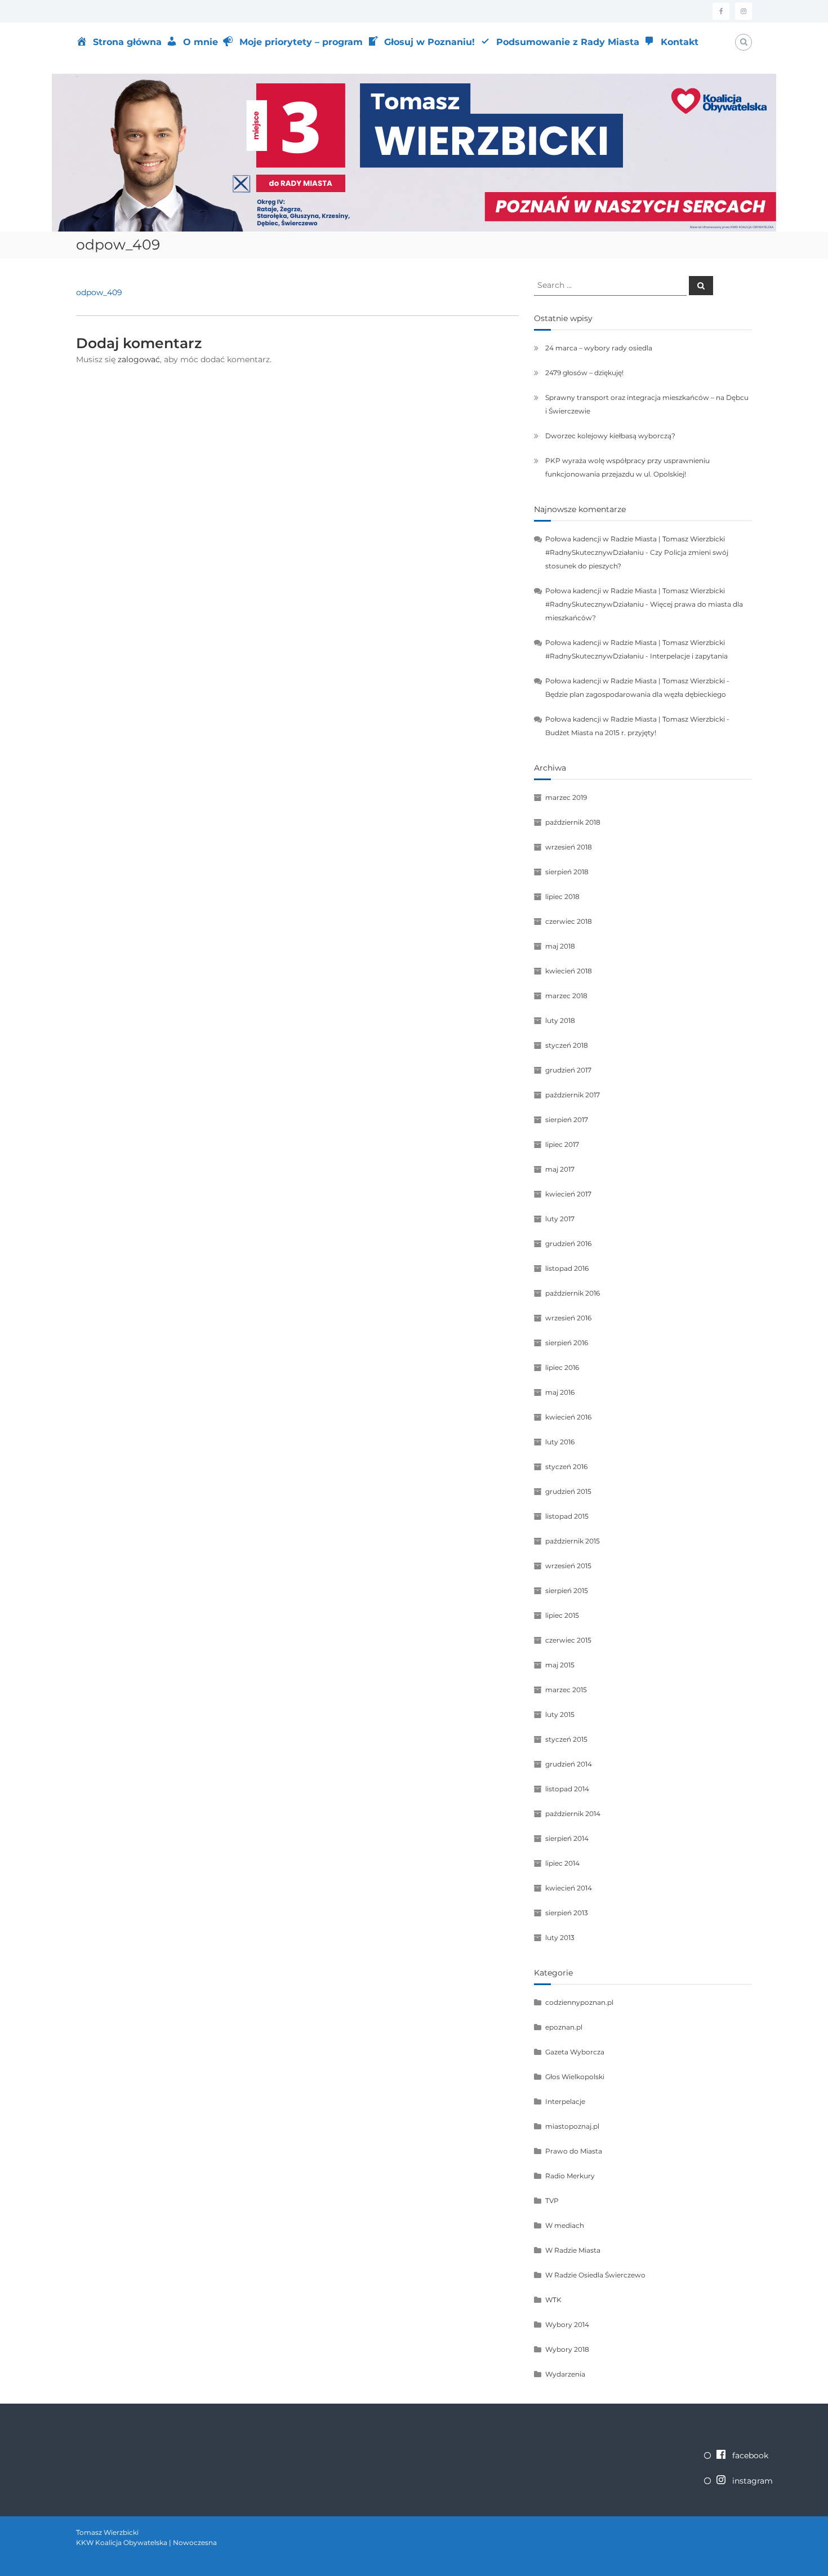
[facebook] (721, 11)
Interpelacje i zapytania (689, 656)
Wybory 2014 (567, 2324)
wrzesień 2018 (569, 847)
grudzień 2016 (568, 1243)
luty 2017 (560, 1219)
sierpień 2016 (567, 1343)
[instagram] (744, 11)
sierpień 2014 (567, 1838)
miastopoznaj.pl (572, 2126)
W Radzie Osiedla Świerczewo (595, 2275)
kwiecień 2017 (568, 1194)
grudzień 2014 (569, 1764)
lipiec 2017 (562, 1144)
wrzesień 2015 (568, 1566)
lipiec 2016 (562, 1367)
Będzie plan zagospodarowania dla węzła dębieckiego (636, 694)
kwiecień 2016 (568, 1417)
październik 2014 (573, 1814)
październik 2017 (573, 1095)
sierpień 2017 (567, 1120)
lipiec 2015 (562, 1615)
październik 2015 (573, 1541)
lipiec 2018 (562, 897)
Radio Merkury (570, 2176)
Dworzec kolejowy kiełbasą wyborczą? (610, 436)
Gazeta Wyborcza (575, 2052)
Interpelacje (565, 2101)
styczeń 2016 (566, 1467)
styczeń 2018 (567, 1045)
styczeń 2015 (566, 1739)
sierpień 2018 (567, 872)
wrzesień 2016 (568, 1318)
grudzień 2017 (568, 1070)
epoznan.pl (564, 2027)
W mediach (565, 2225)
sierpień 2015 (567, 1590)
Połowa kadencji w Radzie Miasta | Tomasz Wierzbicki (635, 681)
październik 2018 (573, 822)
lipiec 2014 (562, 1863)
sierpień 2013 (567, 1913)
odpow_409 (99, 292)
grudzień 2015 (568, 1491)
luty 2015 (560, 1714)
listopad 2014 (567, 1789)
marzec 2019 (566, 797)
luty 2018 (560, 1020)
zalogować (139, 359)
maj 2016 (560, 1392)
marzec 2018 (566, 996)
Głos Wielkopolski (575, 2077)
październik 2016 (573, 1293)
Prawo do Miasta (574, 2151)
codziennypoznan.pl (579, 2002)
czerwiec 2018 (569, 921)
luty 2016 (560, 1442)
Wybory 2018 (567, 2349)
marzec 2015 (566, 1690)
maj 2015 (560, 1665)
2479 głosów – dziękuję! (584, 373)
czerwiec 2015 (568, 1640)
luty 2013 (560, 1937)
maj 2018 (560, 946)
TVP (552, 2201)
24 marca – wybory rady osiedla (599, 348)
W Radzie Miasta (573, 2250)
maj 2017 (560, 1169)
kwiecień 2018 (569, 971)
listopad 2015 (567, 1516)
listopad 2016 (567, 1268)
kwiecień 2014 (569, 1888)
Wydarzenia (565, 2374)
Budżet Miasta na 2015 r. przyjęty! (601, 733)
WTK (553, 2300)
